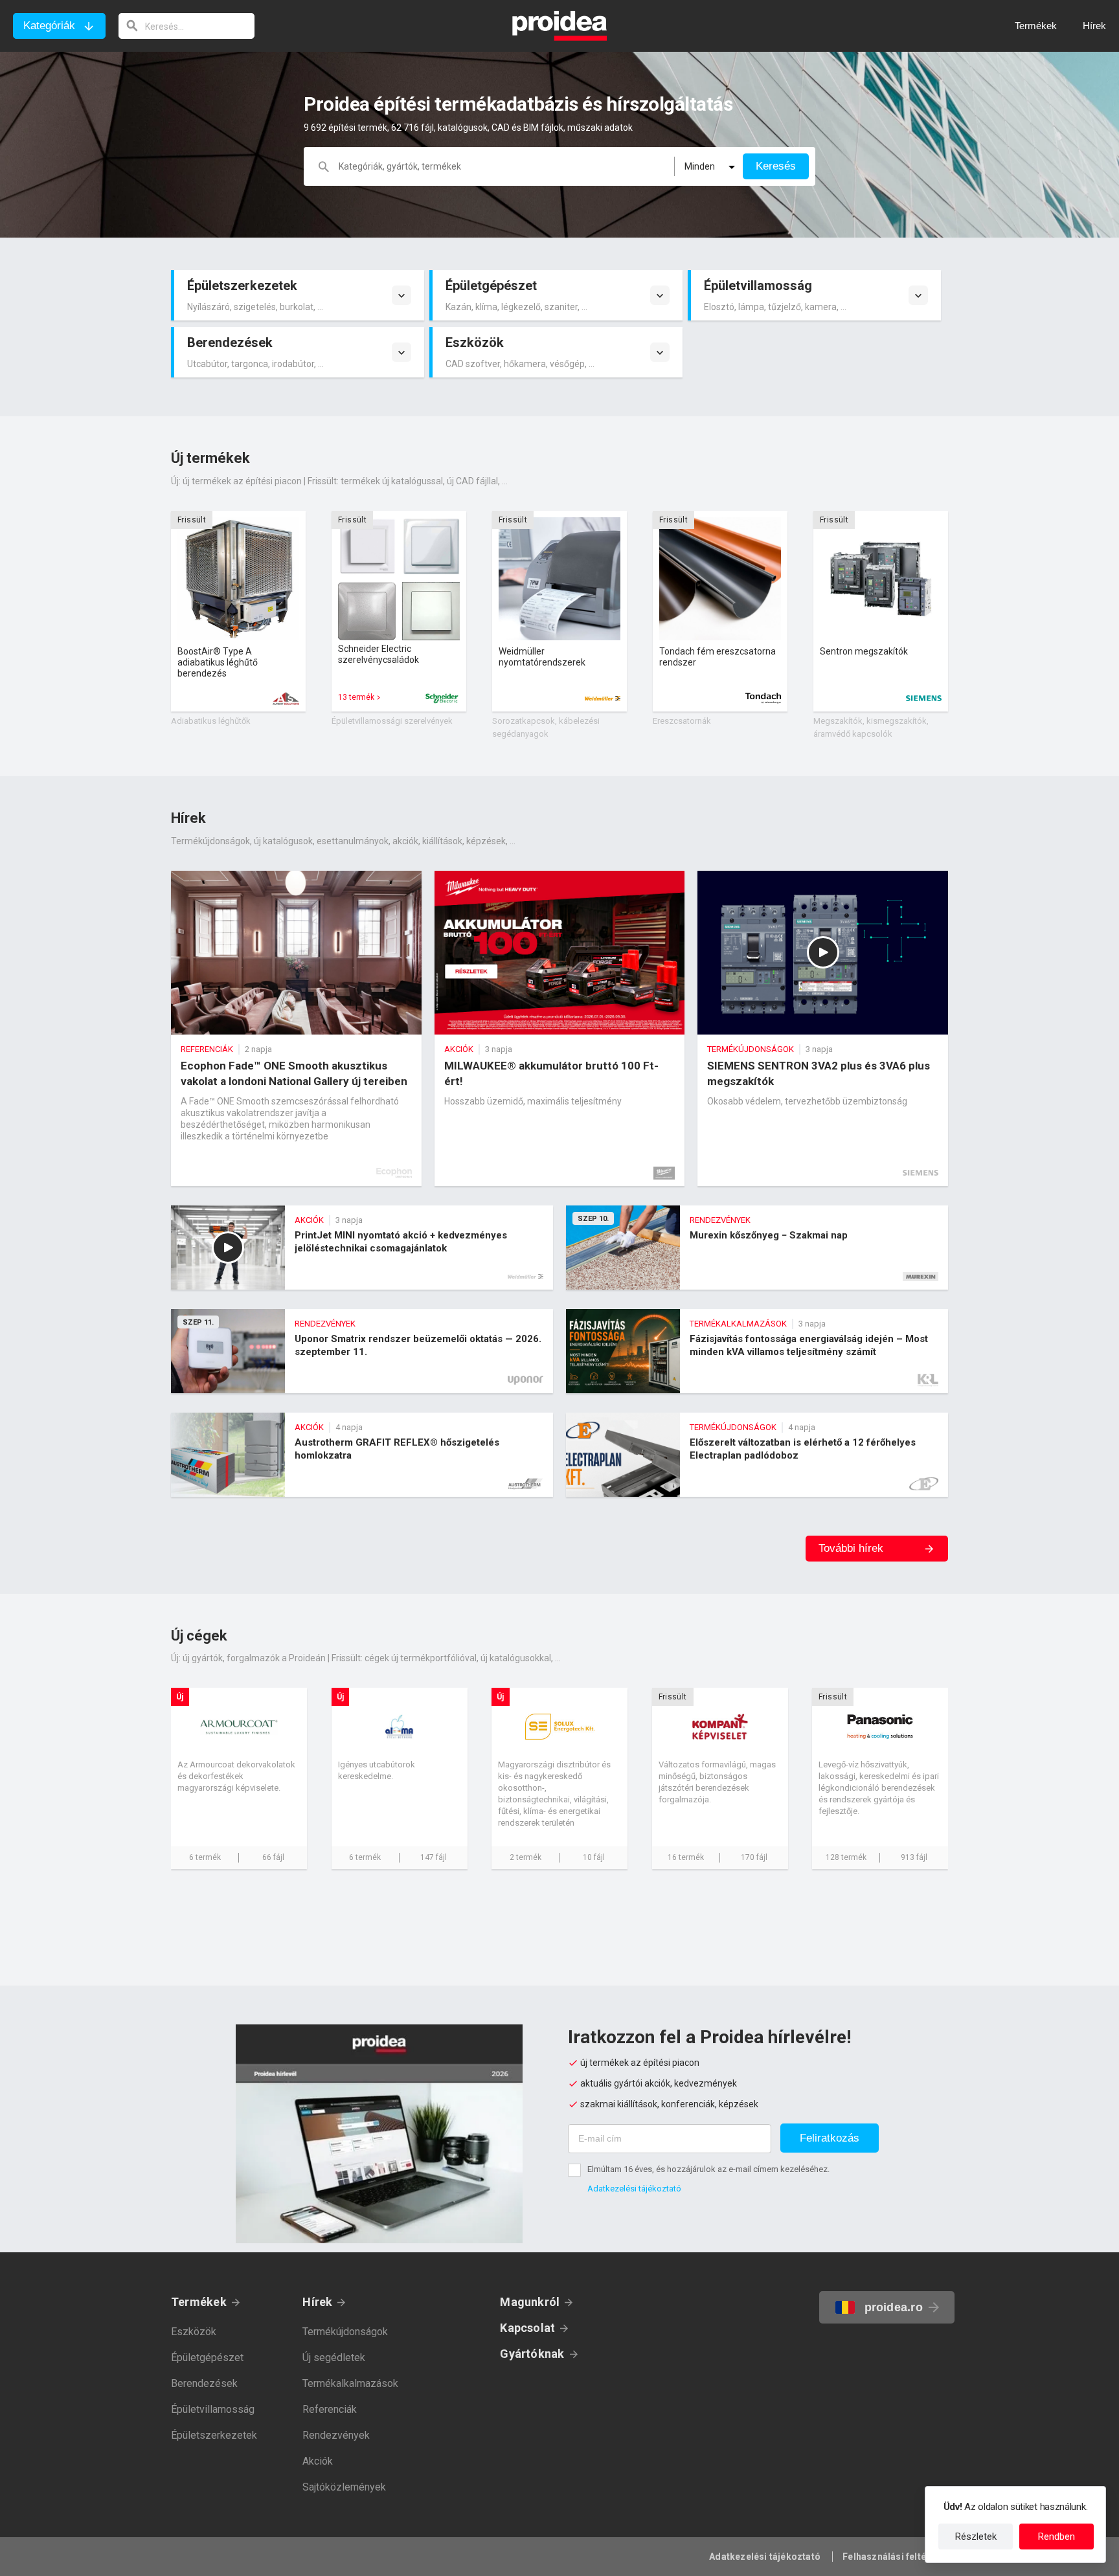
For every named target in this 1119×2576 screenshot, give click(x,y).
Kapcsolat (527, 2328)
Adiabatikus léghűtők (211, 721)
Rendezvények (336, 2435)
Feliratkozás (830, 2138)
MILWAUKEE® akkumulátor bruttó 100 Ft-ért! (560, 1028)
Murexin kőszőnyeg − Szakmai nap (757, 1248)
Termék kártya (238, 611)
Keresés (776, 166)
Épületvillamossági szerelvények (392, 721)
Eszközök (194, 2332)
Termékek (199, 2302)
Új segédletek (334, 2358)
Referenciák (330, 2409)
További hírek (851, 1548)
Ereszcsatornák (682, 721)
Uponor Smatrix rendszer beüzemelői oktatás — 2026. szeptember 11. (362, 1351)
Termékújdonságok (345, 2332)
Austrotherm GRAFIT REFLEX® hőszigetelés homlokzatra (362, 1455)
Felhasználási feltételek (895, 2557)
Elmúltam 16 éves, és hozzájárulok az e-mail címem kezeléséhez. (708, 2169)
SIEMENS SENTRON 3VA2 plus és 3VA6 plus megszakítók (823, 1028)
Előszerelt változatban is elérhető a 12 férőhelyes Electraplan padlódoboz (757, 1455)
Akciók (318, 2461)
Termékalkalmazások (350, 2383)
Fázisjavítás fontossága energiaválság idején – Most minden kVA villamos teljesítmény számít (757, 1351)
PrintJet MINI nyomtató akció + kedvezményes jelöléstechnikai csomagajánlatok (362, 1248)
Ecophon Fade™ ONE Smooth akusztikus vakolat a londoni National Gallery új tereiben (296, 1028)
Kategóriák (49, 26)
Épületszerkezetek (214, 2435)
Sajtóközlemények (344, 2487)
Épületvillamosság (213, 2409)
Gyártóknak (532, 2354)
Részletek (976, 2537)
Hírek (317, 2302)
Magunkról (530, 2302)
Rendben (1057, 2537)
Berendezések (204, 2383)
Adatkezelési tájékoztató (634, 2189)
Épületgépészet (207, 2358)
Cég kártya (239, 1778)
